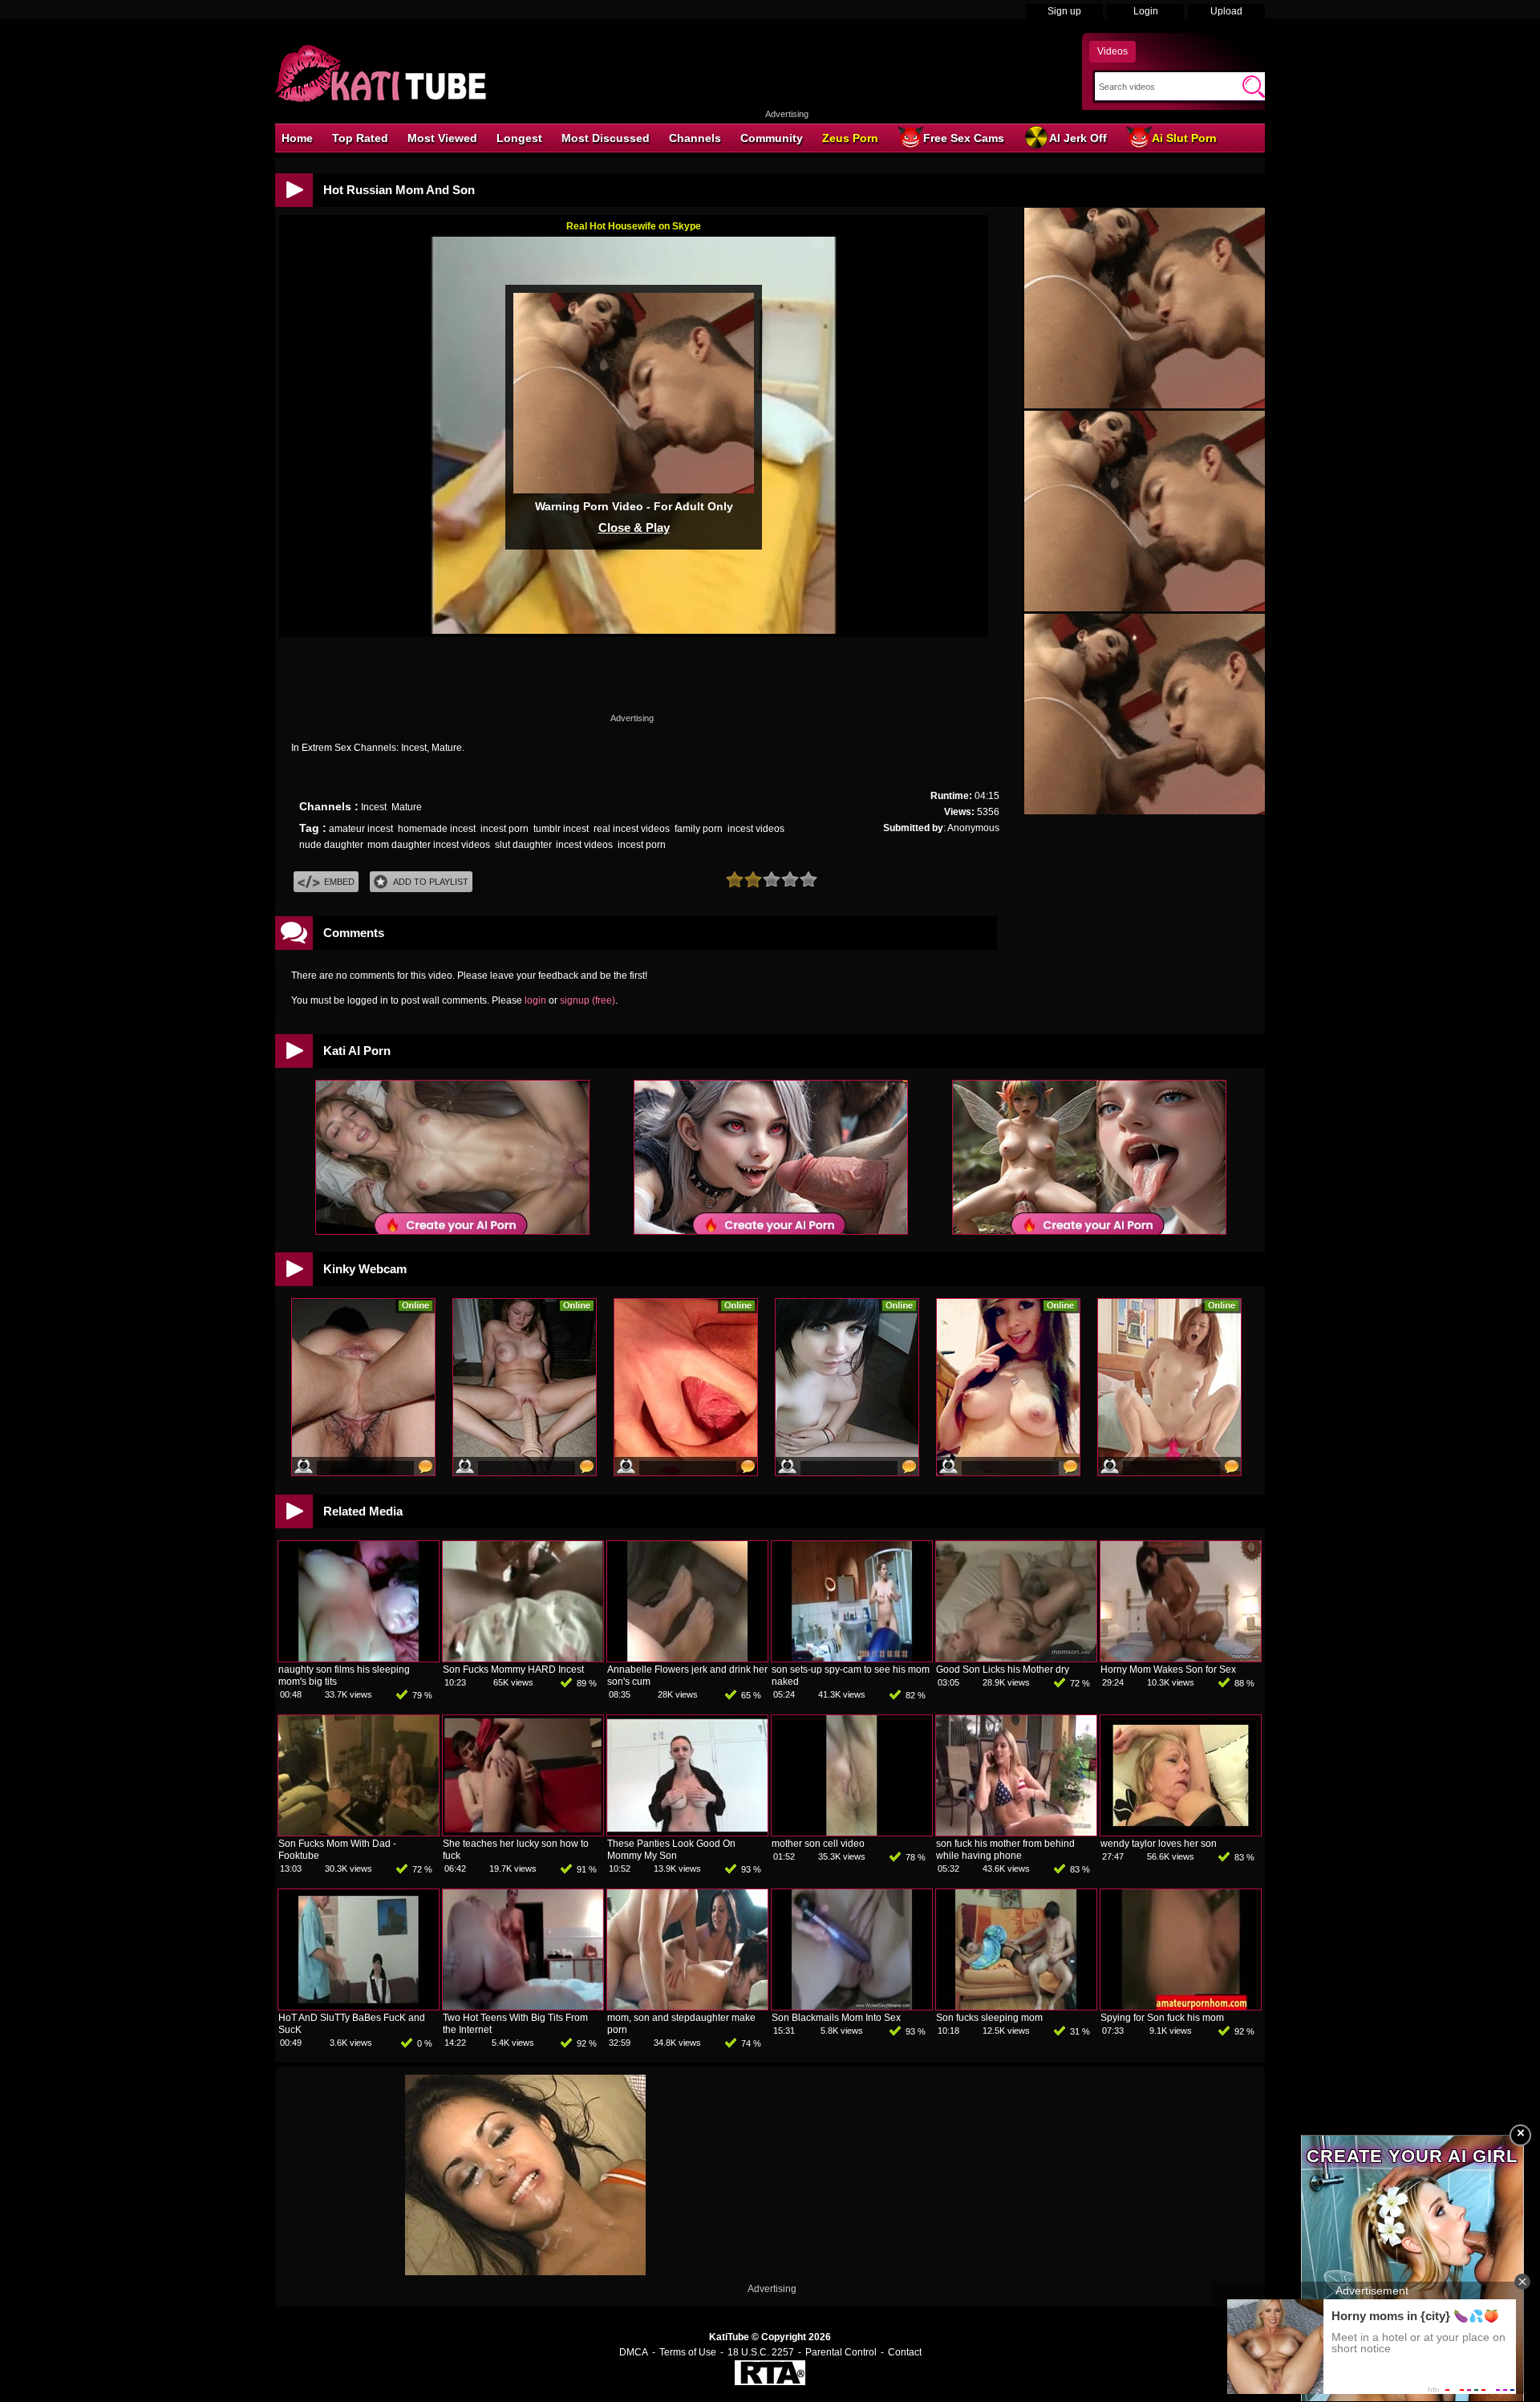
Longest (519, 138)
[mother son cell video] (852, 1832)
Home (297, 138)
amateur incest (361, 829)
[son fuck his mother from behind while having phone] (1016, 1832)
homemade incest (437, 829)
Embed (339, 882)
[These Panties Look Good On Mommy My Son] (687, 1832)
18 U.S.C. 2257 (761, 2352)
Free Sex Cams (964, 138)
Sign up (1064, 11)
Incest (374, 807)
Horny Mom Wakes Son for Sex (1168, 1670)
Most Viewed (442, 138)
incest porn (505, 829)
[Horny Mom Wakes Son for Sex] (1181, 1658)
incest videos (756, 829)
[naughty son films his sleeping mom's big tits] (359, 1658)
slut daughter (523, 845)
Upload (1226, 11)
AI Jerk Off (1078, 138)
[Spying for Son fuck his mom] (1181, 2006)
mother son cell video (818, 1844)
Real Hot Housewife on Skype (634, 226)
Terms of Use (688, 2352)
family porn (699, 829)
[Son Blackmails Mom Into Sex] (852, 2006)
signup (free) (588, 1000)
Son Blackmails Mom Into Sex (836, 2018)
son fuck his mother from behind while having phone (1005, 1850)
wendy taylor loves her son (1159, 1844)
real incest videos (632, 829)
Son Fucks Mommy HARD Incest (513, 1670)
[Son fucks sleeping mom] (1016, 2006)
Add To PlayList (431, 882)
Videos (1112, 51)
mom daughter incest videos (429, 845)
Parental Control (841, 2352)
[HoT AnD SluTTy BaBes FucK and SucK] (359, 2006)
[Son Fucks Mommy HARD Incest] (523, 1658)
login (535, 1000)
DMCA (634, 2352)
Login (1146, 11)
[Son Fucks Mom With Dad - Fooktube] (359, 1832)
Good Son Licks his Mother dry (1003, 1670)
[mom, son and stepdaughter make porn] (687, 2006)
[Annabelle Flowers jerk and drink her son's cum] (687, 1658)
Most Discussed (606, 138)
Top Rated (360, 138)
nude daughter (331, 845)
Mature (407, 807)
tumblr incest (561, 829)
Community (772, 138)
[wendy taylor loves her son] (1181, 1832)
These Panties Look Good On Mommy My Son (671, 1850)
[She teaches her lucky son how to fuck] (523, 1832)
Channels (695, 138)
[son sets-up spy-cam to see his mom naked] (852, 1658)
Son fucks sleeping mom (989, 2018)
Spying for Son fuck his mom (1162, 2018)
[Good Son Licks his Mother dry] (1016, 1658)
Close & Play (634, 527)
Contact (905, 2352)
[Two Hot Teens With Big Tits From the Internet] (523, 2006)
